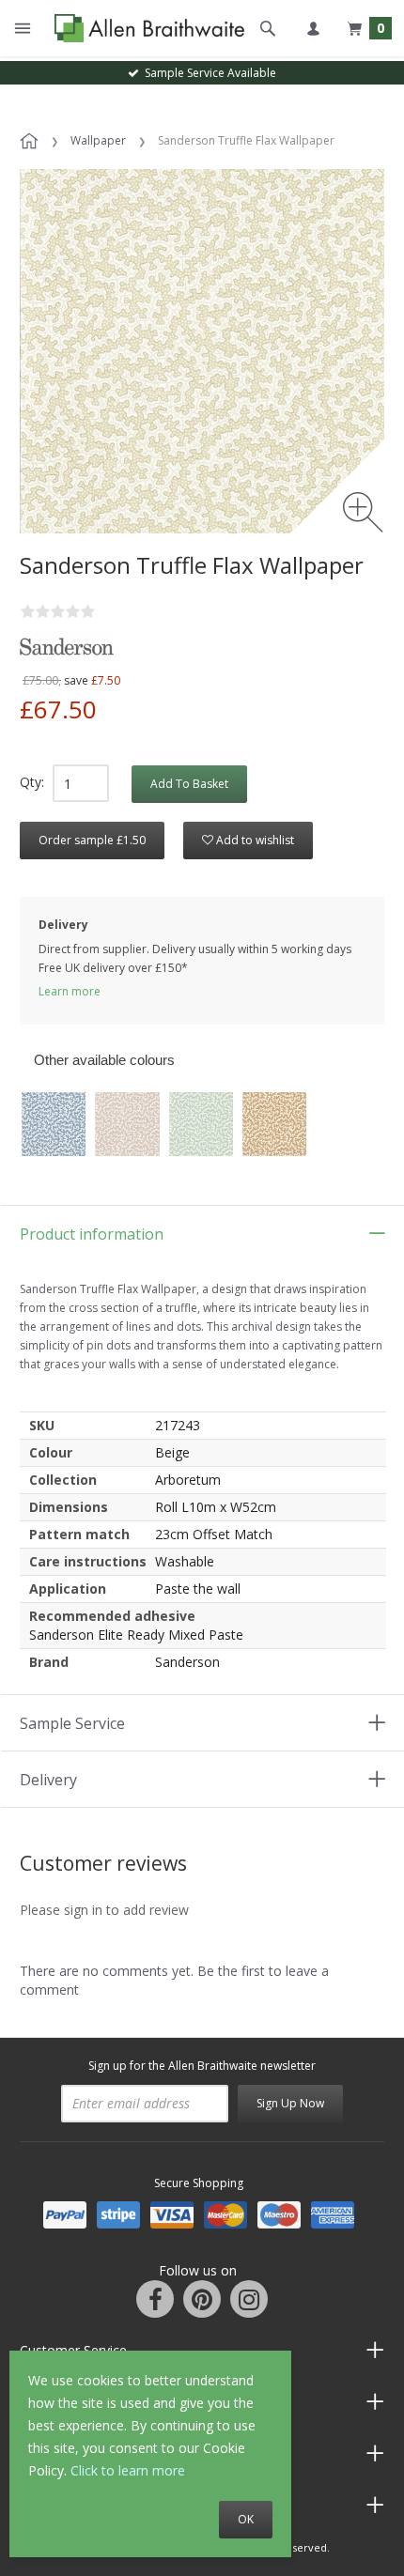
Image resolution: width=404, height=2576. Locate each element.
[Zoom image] (363, 512)
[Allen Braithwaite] (145, 29)
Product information (92, 1234)
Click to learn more (128, 2470)
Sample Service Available (208, 73)
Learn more (70, 991)
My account (313, 28)
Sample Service (72, 1723)
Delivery (48, 1780)
